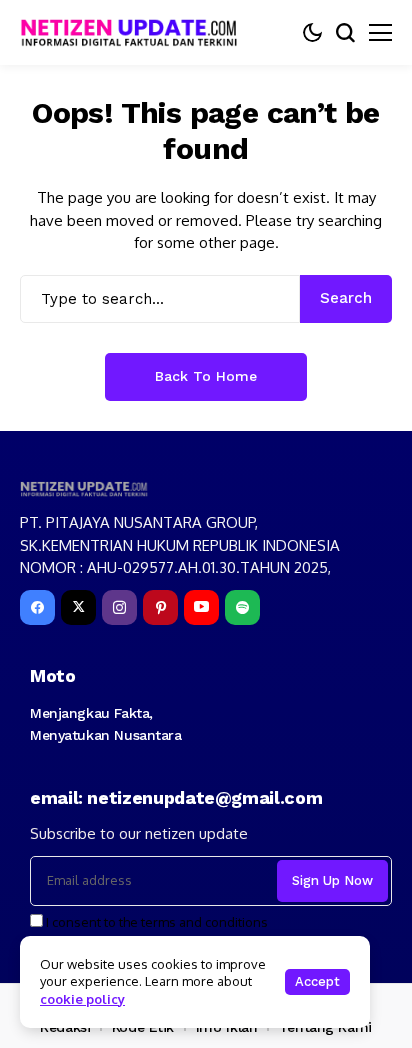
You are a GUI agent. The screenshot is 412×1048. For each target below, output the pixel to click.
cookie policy (82, 999)
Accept (317, 981)
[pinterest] (160, 607)
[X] (78, 607)
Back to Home (206, 376)
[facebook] (37, 607)
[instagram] (119, 607)
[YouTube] (201, 607)
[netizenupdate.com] (135, 32)
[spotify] (242, 607)
